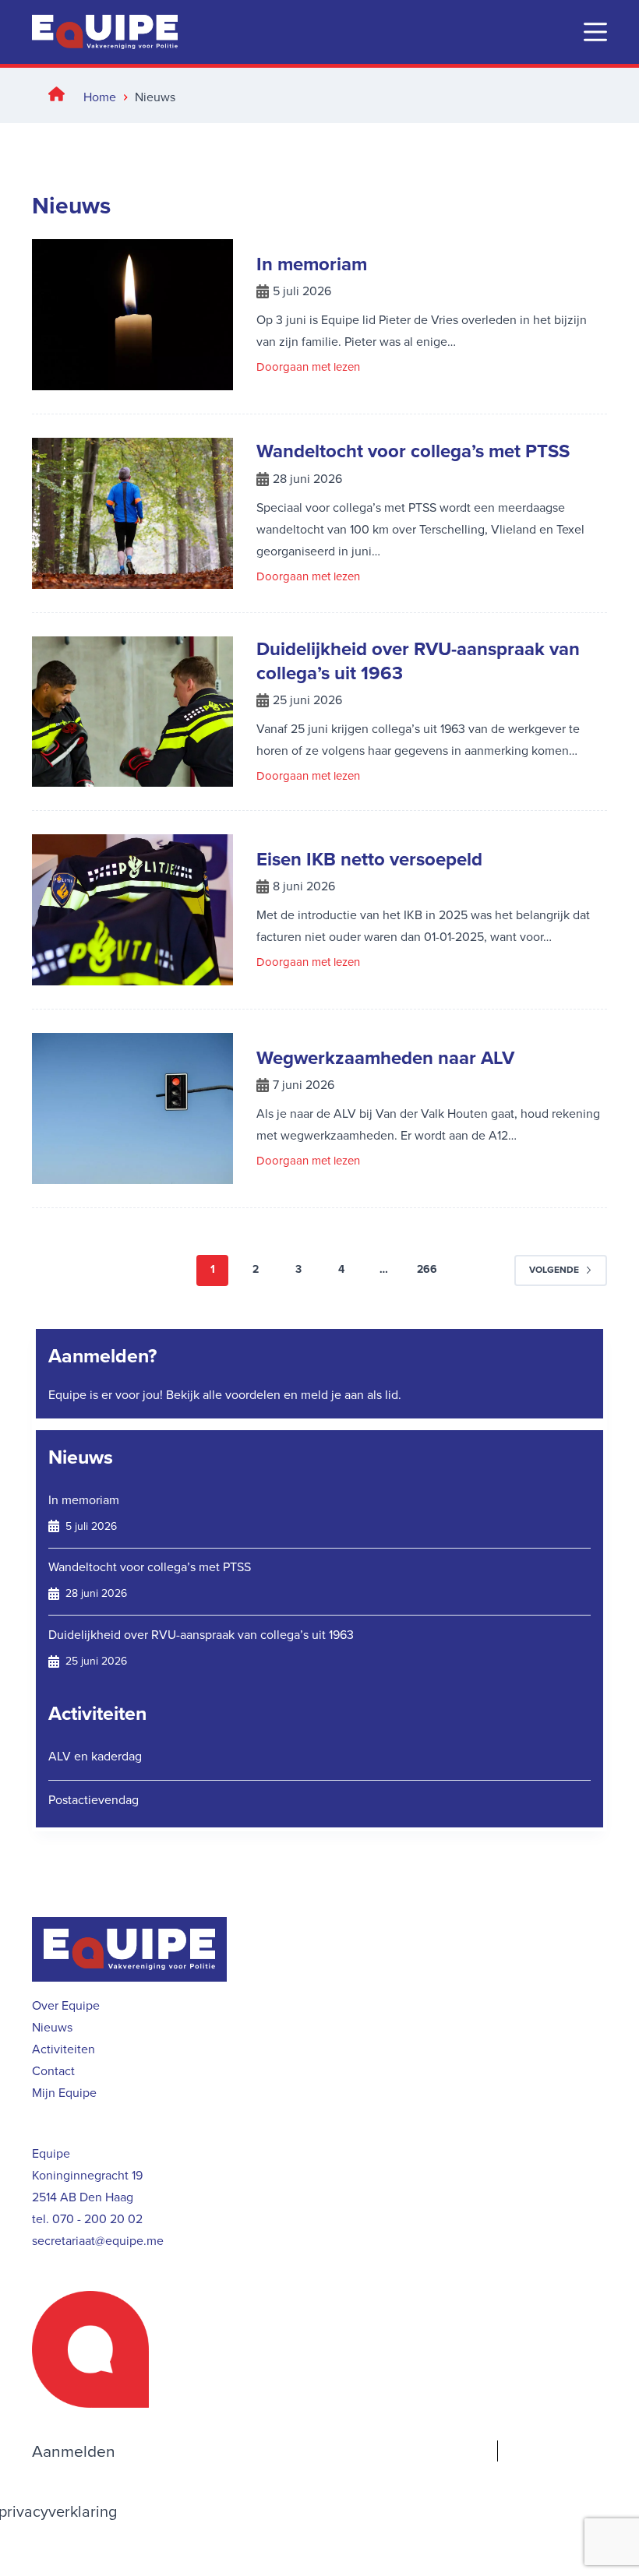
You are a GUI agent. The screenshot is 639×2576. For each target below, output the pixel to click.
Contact (53, 2071)
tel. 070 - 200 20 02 (87, 2219)
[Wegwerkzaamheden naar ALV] (132, 1108)
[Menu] (595, 32)
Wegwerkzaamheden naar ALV (385, 1058)
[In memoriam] (132, 315)
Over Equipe (66, 2005)
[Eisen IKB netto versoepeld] (132, 910)
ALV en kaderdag (95, 1756)
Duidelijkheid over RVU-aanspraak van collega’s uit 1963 (418, 661)
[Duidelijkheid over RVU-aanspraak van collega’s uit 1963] (132, 712)
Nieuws (81, 1457)
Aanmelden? (102, 1356)
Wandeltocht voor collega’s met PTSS (413, 451)
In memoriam (312, 264)
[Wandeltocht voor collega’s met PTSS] (132, 513)
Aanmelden (74, 2451)
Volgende (554, 1270)
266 (427, 1269)
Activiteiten (97, 1713)
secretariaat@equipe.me (98, 2241)
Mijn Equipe (64, 2093)
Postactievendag (94, 1800)
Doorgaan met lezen (308, 368)
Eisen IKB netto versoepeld (369, 859)
